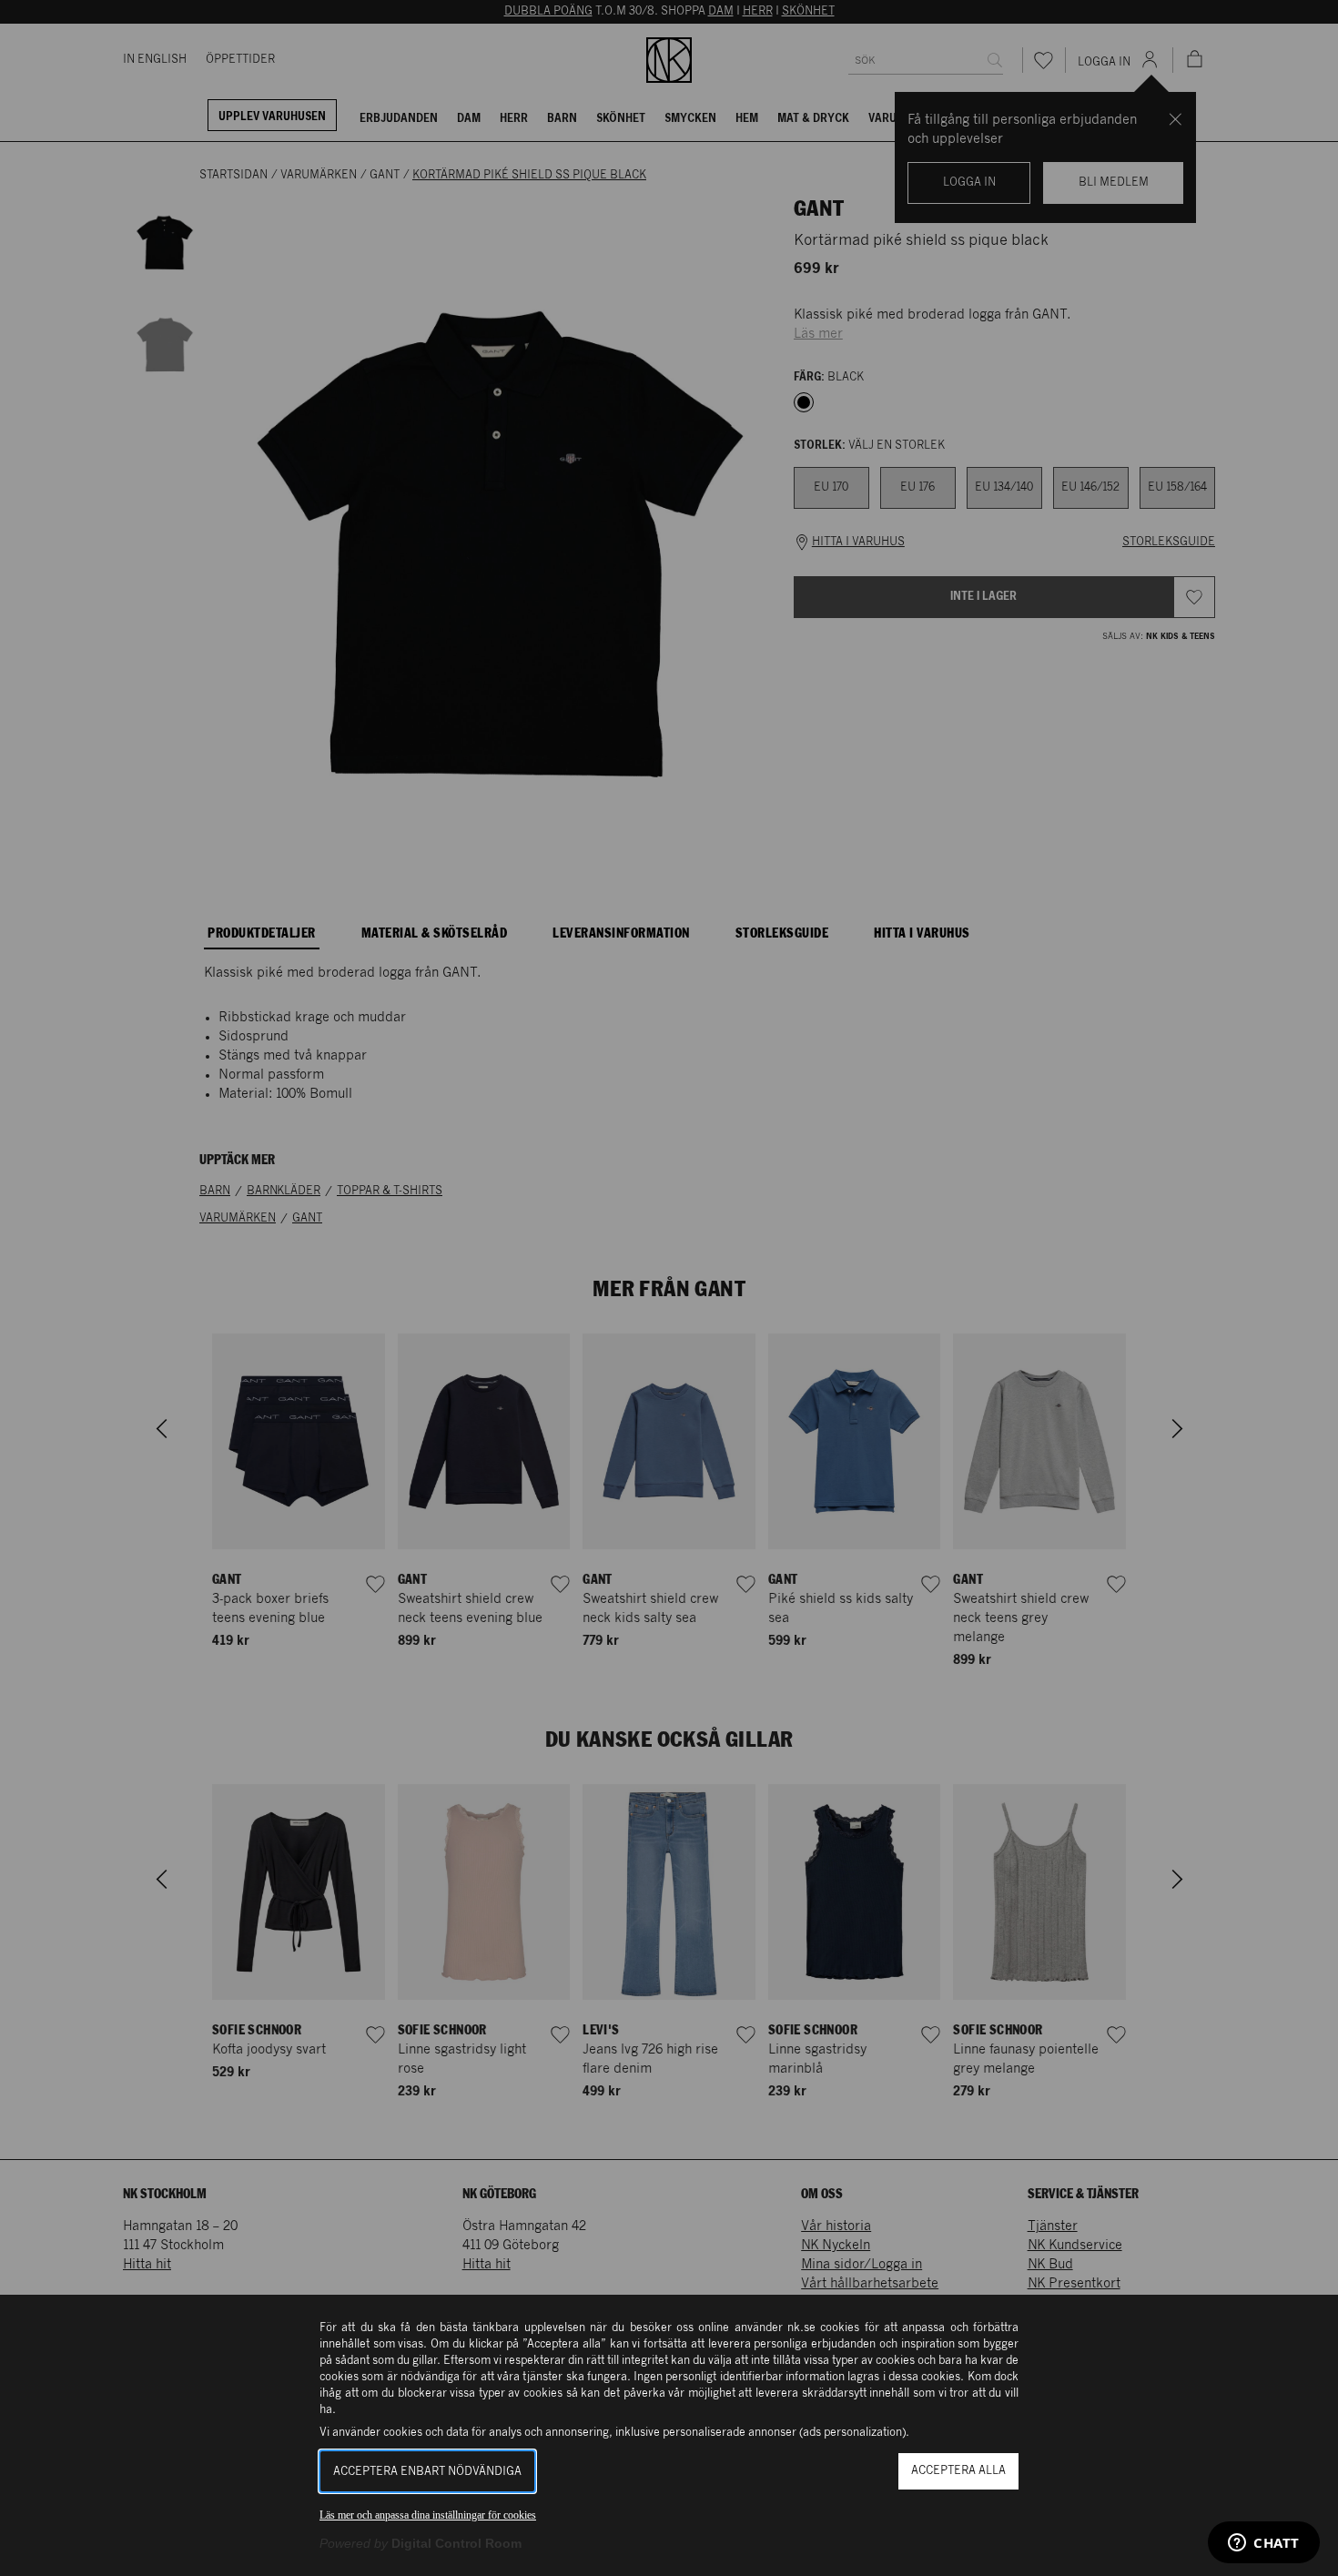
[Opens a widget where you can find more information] (1264, 2544)
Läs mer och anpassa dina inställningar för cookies (428, 2515)
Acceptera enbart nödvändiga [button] (427, 2472)
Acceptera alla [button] (958, 2471)
